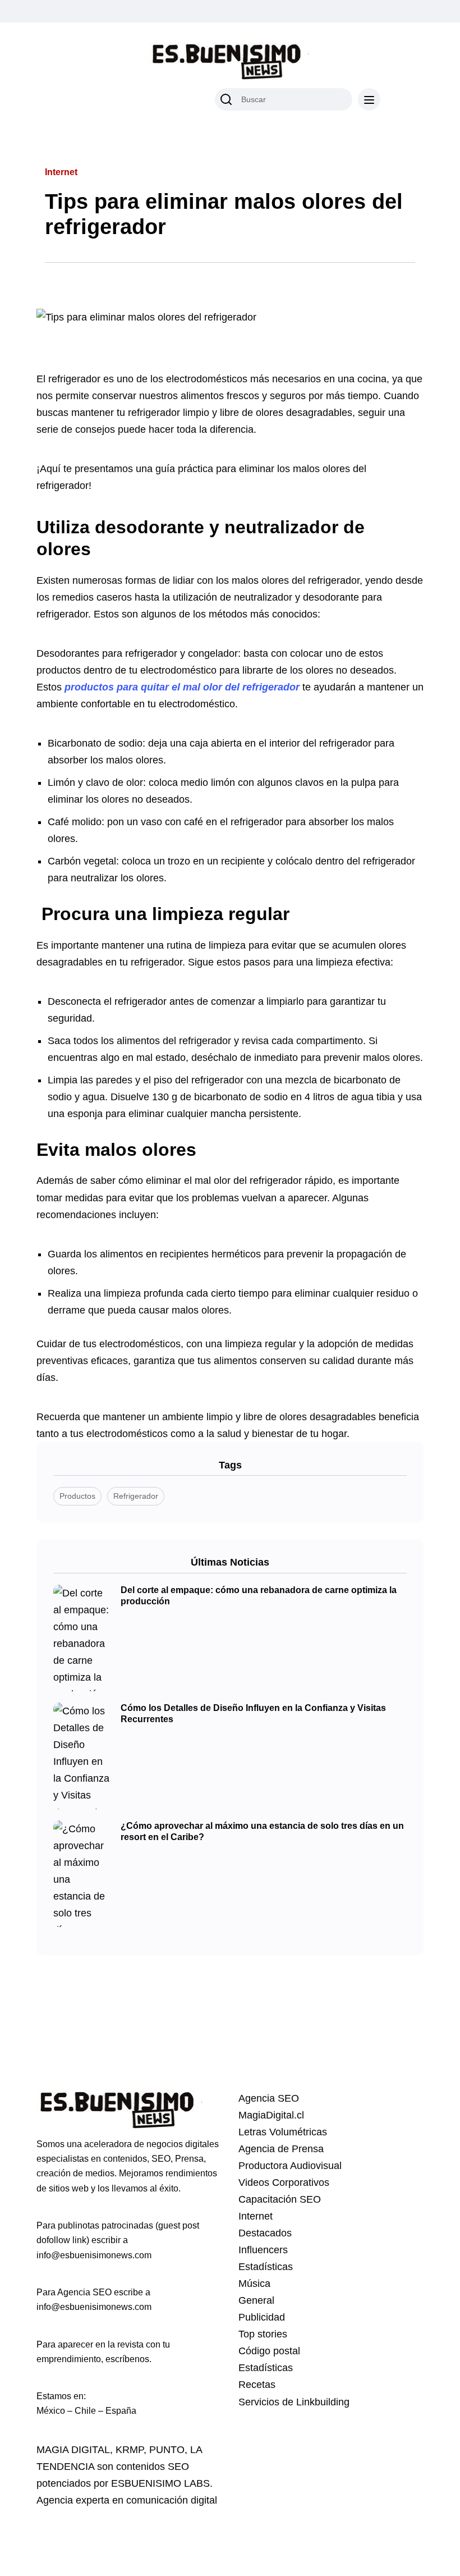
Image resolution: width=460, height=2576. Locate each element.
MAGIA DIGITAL (73, 2450)
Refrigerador (136, 1496)
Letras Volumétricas (283, 2132)
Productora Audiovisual (290, 2166)
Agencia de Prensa (281, 2149)
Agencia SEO (269, 2098)
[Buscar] (226, 99)
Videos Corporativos (284, 2182)
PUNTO (167, 2450)
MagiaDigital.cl (271, 2115)
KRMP (130, 2450)
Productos (77, 1496)
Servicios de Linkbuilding (294, 2402)
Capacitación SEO (280, 2199)
